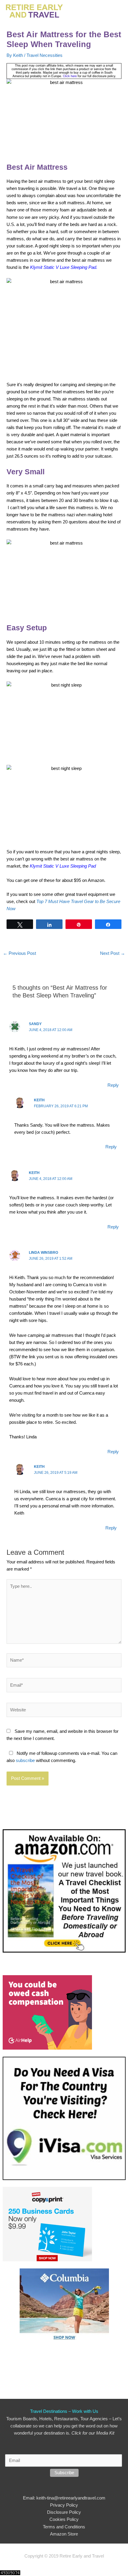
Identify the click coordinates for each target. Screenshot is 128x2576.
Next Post (113, 953)
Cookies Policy (64, 2519)
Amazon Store (64, 2534)
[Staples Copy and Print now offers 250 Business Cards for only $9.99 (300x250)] (47, 2224)
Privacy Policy (64, 2505)
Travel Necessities (45, 55)
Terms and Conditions (64, 2527)
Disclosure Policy (64, 2512)
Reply (113, 1085)
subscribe (25, 1761)
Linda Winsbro (43, 1253)
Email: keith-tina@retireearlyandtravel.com (64, 2498)
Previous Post (19, 953)
